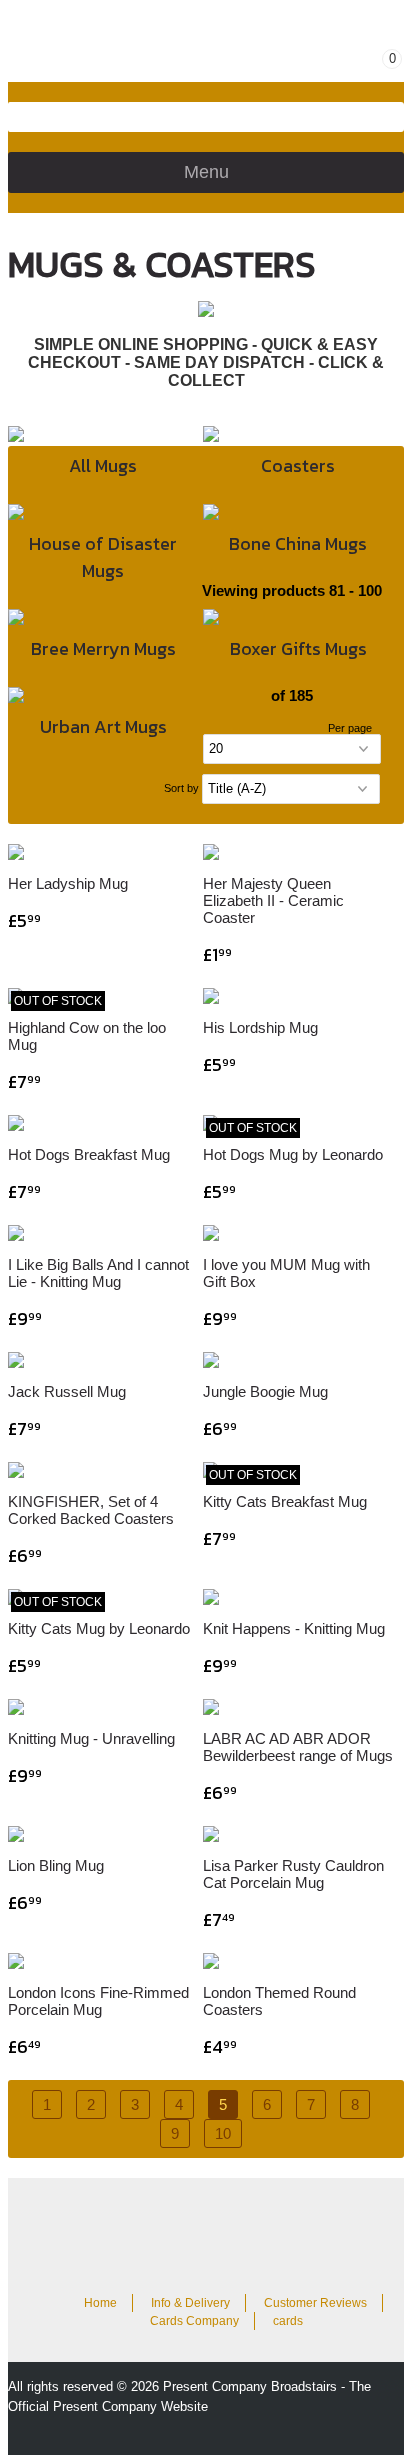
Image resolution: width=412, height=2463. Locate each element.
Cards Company (194, 2321)
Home (100, 2303)
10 (223, 2133)
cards (288, 2321)
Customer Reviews (315, 2303)
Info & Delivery (190, 2303)
